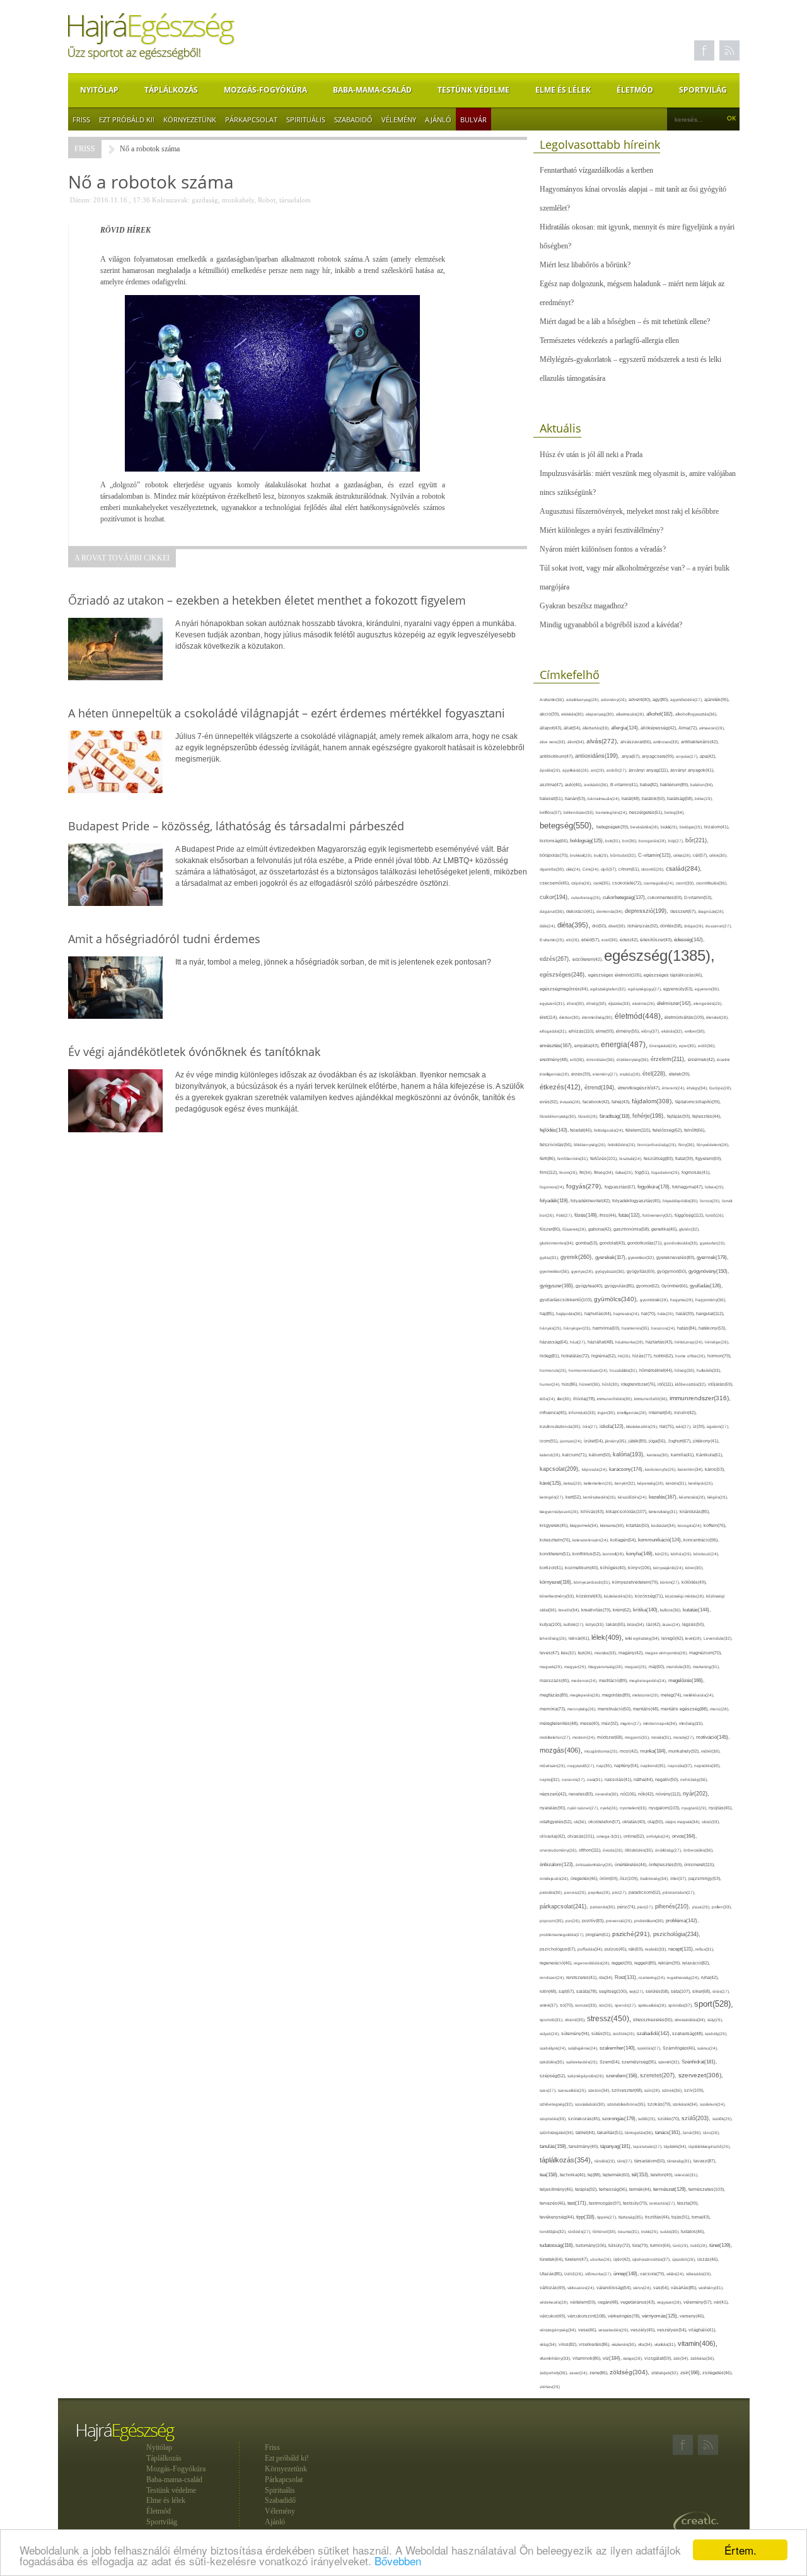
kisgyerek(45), (555, 1525)
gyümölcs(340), (617, 1299)
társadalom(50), (651, 2161)
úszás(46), (708, 2259)
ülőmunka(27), (599, 2274)
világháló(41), (702, 2330)
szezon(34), (600, 2090)
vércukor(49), (554, 2316)
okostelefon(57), (605, 1822)
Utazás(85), (552, 2274)
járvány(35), (617, 1441)
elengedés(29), (708, 1003)
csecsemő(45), (555, 883)
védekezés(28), (555, 2302)
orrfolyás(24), (659, 1836)
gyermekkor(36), (555, 1271)
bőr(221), (697, 840)
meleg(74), (672, 1695)
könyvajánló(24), (669, 1568)
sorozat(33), (587, 2005)
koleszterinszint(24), (591, 1540)
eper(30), (688, 1046)
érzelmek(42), (702, 1059)
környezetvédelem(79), (636, 1582)
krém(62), (623, 1610)
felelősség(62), (668, 1130)
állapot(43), (552, 728)
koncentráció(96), (701, 1540)
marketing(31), (706, 1667)
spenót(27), (626, 2005)
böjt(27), (677, 841)
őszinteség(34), (655, 1878)
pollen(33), (722, 1907)
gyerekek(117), (612, 1257)
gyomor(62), (649, 1286)
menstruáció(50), (615, 1709)
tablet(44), (586, 2132)
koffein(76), (715, 1525)
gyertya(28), (583, 1271)
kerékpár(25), (701, 1483)
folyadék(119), (555, 1201)
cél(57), (701, 855)
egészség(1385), (659, 955)
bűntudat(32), (624, 855)
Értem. (740, 2550)
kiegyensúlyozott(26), (560, 1511)
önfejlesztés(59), (666, 1865)
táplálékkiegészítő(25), (710, 2146)
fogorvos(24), (553, 1187)
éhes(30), (577, 1003)
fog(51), (643, 1172)
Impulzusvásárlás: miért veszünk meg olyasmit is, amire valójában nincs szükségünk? (638, 483)
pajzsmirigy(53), (705, 1878)
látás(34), (637, 1624)
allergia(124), (626, 728)
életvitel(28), (717, 1017)
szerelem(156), (623, 2076)
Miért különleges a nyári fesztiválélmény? (601, 530)
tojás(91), (682, 2217)
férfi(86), (549, 1159)
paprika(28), (600, 1892)
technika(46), (574, 2175)
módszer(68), (611, 1737)
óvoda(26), (614, 1850)
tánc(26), (711, 2132)
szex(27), (549, 2090)
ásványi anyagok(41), (692, 770)
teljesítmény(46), (557, 2189)
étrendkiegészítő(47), (640, 1088)
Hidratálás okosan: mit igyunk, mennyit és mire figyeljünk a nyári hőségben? (637, 236)
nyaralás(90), (554, 1808)
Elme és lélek (563, 90)
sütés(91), (602, 2034)
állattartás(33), (597, 728)
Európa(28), (721, 1088)
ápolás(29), (551, 770)
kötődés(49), (694, 1582)
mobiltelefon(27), (556, 1737)
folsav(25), (715, 1187)
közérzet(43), (590, 1596)
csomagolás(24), (660, 883)
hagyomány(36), (711, 1300)
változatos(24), (582, 2288)
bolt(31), (614, 841)
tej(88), (595, 2175)
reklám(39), (670, 1963)
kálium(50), (601, 1455)
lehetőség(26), (554, 1638)
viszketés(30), (625, 2344)
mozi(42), (630, 1751)
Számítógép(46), (680, 2048)
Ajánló (438, 119)
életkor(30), (571, 1017)
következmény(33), (558, 1596)
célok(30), (718, 855)
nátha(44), (644, 1779)
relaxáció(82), (696, 1963)
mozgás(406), (562, 1750)
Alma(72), (689, 728)
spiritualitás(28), (653, 2005)
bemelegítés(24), (613, 812)
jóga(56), (658, 1441)
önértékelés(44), (632, 1865)
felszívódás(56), (557, 1145)
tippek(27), (608, 2217)
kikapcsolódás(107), (627, 1511)
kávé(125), (552, 1483)
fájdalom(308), (653, 1101)
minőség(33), (691, 1723)
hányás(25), (552, 1328)
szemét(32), (670, 2062)
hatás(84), (688, 1328)
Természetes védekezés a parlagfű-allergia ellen (609, 340)
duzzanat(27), (719, 926)
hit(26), (625, 1356)
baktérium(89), (675, 785)
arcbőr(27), (618, 770)
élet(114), (549, 1017)
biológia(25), (692, 827)
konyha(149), (641, 1554)
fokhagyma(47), (688, 1187)
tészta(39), (688, 2203)
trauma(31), (630, 2231)
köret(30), (694, 1568)
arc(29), (599, 770)
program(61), (599, 1935)
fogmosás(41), (696, 1172)
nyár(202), (696, 1794)
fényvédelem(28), (713, 1145)
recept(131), (682, 1949)
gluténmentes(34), (558, 1243)
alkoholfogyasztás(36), (696, 714)
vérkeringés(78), (625, 2316)
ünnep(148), (627, 2274)
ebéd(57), (591, 940)
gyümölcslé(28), (655, 1300)
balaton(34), (702, 785)
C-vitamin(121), (656, 855)
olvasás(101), (582, 1836)
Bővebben (398, 2561)
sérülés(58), (658, 1991)
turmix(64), (661, 2245)
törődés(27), (580, 2231)
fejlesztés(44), (707, 1116)
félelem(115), (639, 1130)
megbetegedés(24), (649, 1680)
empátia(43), (588, 1046)
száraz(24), (708, 2048)
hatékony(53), (712, 1328)
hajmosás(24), (627, 1314)
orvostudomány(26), (559, 1850)
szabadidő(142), (654, 2034)
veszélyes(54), (673, 2330)
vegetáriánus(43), (639, 2302)
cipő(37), (610, 869)
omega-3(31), (610, 1836)
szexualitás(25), (573, 2090)
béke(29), (704, 798)
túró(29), (682, 2245)
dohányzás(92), (644, 926)
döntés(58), (672, 926)
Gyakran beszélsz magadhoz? (583, 606)
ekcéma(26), (645, 1003)
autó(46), (574, 785)
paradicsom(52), (646, 1892)
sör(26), (607, 2005)
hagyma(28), (683, 1300)
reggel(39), (623, 1963)
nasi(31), (596, 1779)
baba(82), (650, 785)
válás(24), (676, 2274)
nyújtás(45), (721, 1808)
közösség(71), (650, 1596)
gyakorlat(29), (713, 1243)
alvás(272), (603, 741)
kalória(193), (630, 1454)
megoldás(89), (617, 1695)
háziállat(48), (601, 1342)
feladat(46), (582, 1130)
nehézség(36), (694, 1779)
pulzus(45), (617, 1949)
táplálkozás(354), (567, 2160)
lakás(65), (617, 1624)
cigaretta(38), (553, 869)
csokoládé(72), (628, 883)
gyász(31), (550, 1257)
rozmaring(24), (653, 1977)
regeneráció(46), (557, 1963)
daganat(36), (553, 911)
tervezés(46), (554, 2203)
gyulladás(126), (706, 1286)
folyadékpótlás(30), (681, 1201)
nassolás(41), (619, 1779)
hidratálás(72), (576, 1356)
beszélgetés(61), (647, 812)
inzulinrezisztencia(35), (561, 1426)
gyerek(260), (578, 1257)
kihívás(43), (593, 1511)
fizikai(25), (625, 1172)
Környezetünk (190, 119)
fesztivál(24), (631, 1158)
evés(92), (550, 1102)
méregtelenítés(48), (560, 1723)
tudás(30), (671, 2231)
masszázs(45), (555, 1680)
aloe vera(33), (554, 742)
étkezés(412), (562, 1087)
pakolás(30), (552, 1892)
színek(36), (673, 2090)
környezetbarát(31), (593, 1582)
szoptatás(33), (554, 2119)
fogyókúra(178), (655, 1186)
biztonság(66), (555, 841)
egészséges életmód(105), (616, 975)
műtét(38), (711, 1751)
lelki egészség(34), (643, 1638)
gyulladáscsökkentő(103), (567, 1300)
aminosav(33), (667, 742)
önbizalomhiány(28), (595, 1865)
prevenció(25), (620, 1921)
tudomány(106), (592, 2245)
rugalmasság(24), (684, 1977)
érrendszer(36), (601, 1059)
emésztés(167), (557, 1046)
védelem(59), (584, 2302)
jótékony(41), (706, 1441)
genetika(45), (665, 1229)
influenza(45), (554, 1413)
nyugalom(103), (665, 1808)
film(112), (549, 1172)
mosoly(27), (685, 1737)
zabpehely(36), (554, 2373)
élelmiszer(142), (675, 1003)
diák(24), (549, 926)
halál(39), (686, 1314)
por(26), (574, 1921)
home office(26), (691, 1356)
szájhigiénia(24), (584, 2048)
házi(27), (579, 1342)
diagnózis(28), (711, 911)
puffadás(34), (591, 1949)
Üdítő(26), (575, 2274)
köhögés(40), (614, 1568)
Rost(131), (627, 1977)
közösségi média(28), (686, 1596)
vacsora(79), (653, 2274)
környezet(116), (557, 1582)
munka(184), (654, 1751)
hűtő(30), (612, 1384)
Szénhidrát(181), (699, 2062)
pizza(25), (702, 1907)
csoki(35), (603, 883)
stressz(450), (610, 2019)
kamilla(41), (683, 1455)
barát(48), (632, 798)
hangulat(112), (710, 1314)
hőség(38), (686, 1370)
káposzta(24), (595, 1469)
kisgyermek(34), (585, 1525)
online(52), (635, 1836)
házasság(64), (555, 1342)
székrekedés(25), (583, 2062)
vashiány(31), (711, 2288)
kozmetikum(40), (583, 1568)
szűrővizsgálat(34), (558, 2132)
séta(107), (682, 1991)
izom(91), (550, 1441)
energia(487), (625, 1045)
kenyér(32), (626, 1483)
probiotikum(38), (650, 1921)
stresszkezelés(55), (654, 2020)
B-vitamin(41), (625, 785)
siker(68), (702, 1991)
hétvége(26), (717, 1342)
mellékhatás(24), (699, 1695)
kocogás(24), (691, 1525)
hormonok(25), (554, 1370)
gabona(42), (601, 1229)
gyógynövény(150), (709, 1271)
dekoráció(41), (581, 911)
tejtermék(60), (617, 2175)
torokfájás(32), (554, 2231)
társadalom (295, 200)
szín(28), (653, 2090)
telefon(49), (663, 2175)
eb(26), (574, 940)
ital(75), (668, 1426)
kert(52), (574, 1497)
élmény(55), (629, 1031)
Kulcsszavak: (171, 200)
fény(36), (688, 1145)
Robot (267, 200)
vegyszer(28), (670, 2302)
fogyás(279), (585, 1186)
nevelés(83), (582, 1794)
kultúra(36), (671, 1610)
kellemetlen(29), (599, 1483)
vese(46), (588, 2330)
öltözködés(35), (640, 1850)
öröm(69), (610, 1878)
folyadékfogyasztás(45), (637, 1201)
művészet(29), (554, 1766)
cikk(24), (574, 869)
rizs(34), (607, 1977)
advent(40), (641, 699)
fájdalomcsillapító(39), (698, 1102)
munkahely (238, 200)
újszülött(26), (685, 2259)
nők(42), (647, 1794)
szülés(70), (670, 2119)
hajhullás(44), (599, 1314)
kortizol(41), (552, 1568)
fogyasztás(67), (621, 1187)
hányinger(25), (578, 1328)
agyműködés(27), (687, 699)
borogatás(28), (653, 841)
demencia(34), (611, 911)
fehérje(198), (650, 1116)
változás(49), (554, 2288)
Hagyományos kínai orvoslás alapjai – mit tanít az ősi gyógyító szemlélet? (633, 199)
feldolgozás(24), (610, 1130)
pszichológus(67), (559, 1949)
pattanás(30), (604, 1907)
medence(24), (585, 1680)
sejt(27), (637, 1991)
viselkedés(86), (595, 2345)
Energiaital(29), (664, 1046)
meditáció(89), (614, 1681)
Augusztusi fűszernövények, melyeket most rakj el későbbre (629, 511)
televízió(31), (687, 2175)
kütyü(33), (596, 1624)
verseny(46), (692, 2316)
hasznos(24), (664, 1328)
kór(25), (663, 1554)
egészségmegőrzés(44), (565, 989)
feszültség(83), (659, 1158)
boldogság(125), (588, 841)
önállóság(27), (669, 1850)
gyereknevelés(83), (676, 1257)
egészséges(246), (564, 975)
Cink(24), (592, 869)
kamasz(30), (659, 1455)
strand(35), (576, 2020)
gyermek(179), (712, 1257)
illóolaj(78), (585, 1399)
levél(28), (694, 1638)
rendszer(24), (553, 1977)
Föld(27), (565, 1215)
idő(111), (666, 1384)
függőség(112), (690, 1215)
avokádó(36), (597, 785)
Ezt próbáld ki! (127, 119)
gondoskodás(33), (682, 1243)
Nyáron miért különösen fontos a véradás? (603, 549)
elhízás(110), (582, 1031)
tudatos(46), (693, 2231)
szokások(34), (686, 2104)
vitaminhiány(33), (556, 2358)
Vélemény (399, 119)
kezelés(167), (664, 1497)
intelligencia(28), (633, 1413)
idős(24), (549, 1399)
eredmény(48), (555, 1059)
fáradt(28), (589, 1116)
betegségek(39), (613, 827)
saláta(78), (588, 1991)
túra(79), (641, 2245)
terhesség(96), (614, 2189)
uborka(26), (602, 2259)
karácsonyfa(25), (661, 1469)
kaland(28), (551, 1455)
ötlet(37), (679, 1878)
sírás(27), (721, 1991)
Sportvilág (703, 90)
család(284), (684, 868)
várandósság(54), (615, 2288)
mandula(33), (680, 1667)
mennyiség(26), (583, 1709)
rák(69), (637, 1949)
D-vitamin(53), (698, 897)
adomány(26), (615, 699)
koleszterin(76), (556, 1540)
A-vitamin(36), (553, 699)
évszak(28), (571, 1102)
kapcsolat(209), (561, 1469)
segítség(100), (614, 1991)
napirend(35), (654, 1766)
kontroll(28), (614, 1554)
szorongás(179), (620, 2118)
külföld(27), (575, 1624)
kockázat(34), (665, 1525)
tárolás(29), (606, 2161)
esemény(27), (606, 1074)
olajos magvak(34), (683, 1822)
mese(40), (591, 1723)
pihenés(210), (674, 1906)
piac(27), (646, 1907)
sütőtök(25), (625, 2034)
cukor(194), (555, 897)
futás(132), (630, 1215)
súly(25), (715, 2020)
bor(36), (630, 841)
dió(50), (600, 926)
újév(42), (623, 2259)
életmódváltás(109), (685, 1017)
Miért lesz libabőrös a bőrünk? (585, 265)
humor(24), (551, 1384)
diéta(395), (575, 925)
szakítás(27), (650, 2048)
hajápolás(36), (570, 1314)
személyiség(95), (640, 2062)
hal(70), (649, 1314)
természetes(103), (707, 2189)
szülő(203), (697, 2118)
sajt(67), (567, 1991)
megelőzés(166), (686, 1680)
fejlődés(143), (555, 1130)
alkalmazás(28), (631, 714)
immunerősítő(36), (652, 1399)
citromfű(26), (653, 869)
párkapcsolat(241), (565, 1906)
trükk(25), (651, 2231)
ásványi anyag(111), (649, 770)
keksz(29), (574, 1483)
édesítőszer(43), (657, 940)
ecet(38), (611, 940)
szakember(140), (618, 2048)
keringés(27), (553, 1497)
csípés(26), (582, 883)
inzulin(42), (685, 1413)
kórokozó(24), (706, 1554)
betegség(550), (568, 826)
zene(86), (600, 2373)
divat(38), (618, 926)
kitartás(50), (639, 1525)
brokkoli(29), (582, 855)
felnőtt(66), (695, 1130)
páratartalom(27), (679, 1892)
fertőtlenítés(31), (574, 1158)
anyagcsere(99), (659, 756)
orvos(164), (684, 1836)
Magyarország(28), (607, 1667)
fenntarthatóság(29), (658, 1145)
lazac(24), (672, 1624)
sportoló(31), (552, 2020)
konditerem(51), (556, 1554)
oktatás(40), (635, 1822)
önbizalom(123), (558, 1865)
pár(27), (620, 1892)
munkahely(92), (685, 1751)
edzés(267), (556, 959)
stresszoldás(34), (691, 2020)
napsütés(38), (707, 1766)
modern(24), (585, 1737)
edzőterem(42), (588, 959)
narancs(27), (574, 1779)
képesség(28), (652, 1483)
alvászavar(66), (637, 742)
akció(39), (550, 714)
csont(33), (686, 883)
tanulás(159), (554, 2146)
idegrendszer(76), (639, 1384)
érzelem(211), (669, 1059)
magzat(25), (637, 1667)
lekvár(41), (580, 1638)
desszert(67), (684, 911)
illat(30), (565, 1399)
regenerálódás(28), (593, 1963)
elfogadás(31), (554, 1031)
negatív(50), (668, 1779)
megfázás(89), (555, 1695)
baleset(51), (552, 798)
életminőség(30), (598, 1017)
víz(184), (613, 2358)
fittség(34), (605, 1172)
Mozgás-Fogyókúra (265, 90)
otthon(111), (591, 1850)
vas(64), (662, 2288)
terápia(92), (587, 2189)
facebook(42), (597, 1102)
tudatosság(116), (558, 2245)
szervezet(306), (701, 2075)
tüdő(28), (700, 2245)
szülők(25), (723, 2119)
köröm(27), (671, 1582)
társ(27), (626, 2161)
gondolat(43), (613, 1243)
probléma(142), (682, 1921)
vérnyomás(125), (661, 2316)
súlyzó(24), (550, 2034)
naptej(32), (551, 1779)
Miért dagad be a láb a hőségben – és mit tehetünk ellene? (625, 322)
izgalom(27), (718, 1426)
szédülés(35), (553, 2062)
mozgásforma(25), (602, 1751)
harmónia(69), (607, 1328)
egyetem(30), (707, 989)
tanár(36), (693, 2132)
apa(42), (708, 756)
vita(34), (646, 2344)
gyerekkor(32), (642, 1257)
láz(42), (654, 1624)
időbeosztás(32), (692, 1384)
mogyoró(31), (638, 1737)
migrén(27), (632, 1723)
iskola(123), (613, 1426)
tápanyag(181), (617, 2146)
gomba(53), (588, 1243)
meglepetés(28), (586, 1695)
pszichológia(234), (677, 1934)
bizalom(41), (717, 827)
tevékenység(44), (558, 2217)
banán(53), (576, 798)
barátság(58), (681, 798)
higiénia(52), (605, 1356)
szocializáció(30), (591, 2104)
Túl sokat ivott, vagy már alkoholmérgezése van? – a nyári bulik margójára (635, 577)
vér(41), (721, 2302)
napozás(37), (681, 1766)
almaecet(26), (712, 728)
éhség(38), (597, 1003)
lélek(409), (608, 1637)
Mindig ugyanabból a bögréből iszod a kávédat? (611, 625)
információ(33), (583, 1413)
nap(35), (605, 1766)
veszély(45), (644, 2330)
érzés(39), (582, 1074)
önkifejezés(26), (555, 1878)
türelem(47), (578, 2259)
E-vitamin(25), (553, 940)
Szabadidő (353, 119)
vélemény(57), (699, 2302)
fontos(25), (711, 1201)
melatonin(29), (647, 1695)
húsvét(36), (591, 1384)
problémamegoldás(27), (563, 1935)
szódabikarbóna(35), (627, 2104)
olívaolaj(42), (554, 1836)
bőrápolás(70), (555, 855)
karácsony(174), (627, 1469)
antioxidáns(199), (598, 756)
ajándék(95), (717, 699)
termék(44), (641, 2189)
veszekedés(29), (614, 2330)
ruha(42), (710, 1977)
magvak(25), (552, 1667)
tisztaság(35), (632, 2217)
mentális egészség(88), (685, 1709)
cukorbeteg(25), (587, 897)
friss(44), (609, 1215)
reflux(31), (705, 1949)
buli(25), (602, 855)
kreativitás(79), (597, 1610)
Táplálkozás (171, 90)
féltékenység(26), (591, 1145)
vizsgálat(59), (659, 2358)
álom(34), (577, 742)
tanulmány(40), (584, 2146)
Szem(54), (611, 2062)
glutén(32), (689, 1229)
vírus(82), (569, 2344)
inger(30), (607, 1413)
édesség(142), (689, 940)
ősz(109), (630, 1878)
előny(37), (651, 1031)
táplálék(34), (676, 2146)
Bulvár (473, 119)
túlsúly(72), (620, 2245)
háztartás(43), (660, 1342)
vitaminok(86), (588, 2358)
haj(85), (548, 1314)
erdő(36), (707, 1046)
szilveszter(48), (628, 2090)
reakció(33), (657, 1949)
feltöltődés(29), (623, 1145)
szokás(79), (660, 2104)
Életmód (635, 90)
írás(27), (591, 1426)
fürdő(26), (715, 1215)
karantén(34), (691, 1469)
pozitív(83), (594, 1921)
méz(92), (611, 1723)
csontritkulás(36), (712, 883)
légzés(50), (694, 1624)
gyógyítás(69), (642, 1271)
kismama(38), (613, 1525)
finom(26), (569, 1172)
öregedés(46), (585, 1878)
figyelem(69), (709, 1158)
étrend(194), (601, 1088)
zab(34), (682, 2358)
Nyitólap (99, 90)
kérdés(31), (677, 1483)
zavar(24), (579, 2373)
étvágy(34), (698, 1088)
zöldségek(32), (666, 2373)
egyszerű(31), (553, 1003)
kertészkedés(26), (601, 1497)
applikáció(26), (577, 770)
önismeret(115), (700, 1865)
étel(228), (656, 1074)
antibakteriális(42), (700, 742)
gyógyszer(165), (558, 1286)
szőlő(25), (648, 2119)
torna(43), (701, 2217)
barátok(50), (654, 798)
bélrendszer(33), (580, 812)
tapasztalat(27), (648, 2146)
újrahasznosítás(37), (652, 2259)
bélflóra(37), (552, 812)
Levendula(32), (718, 1638)
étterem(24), (674, 1088)
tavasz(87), (705, 2161)
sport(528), (714, 2004)
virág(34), (549, 2344)
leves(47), (550, 1653)
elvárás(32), (673, 1031)
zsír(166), (691, 2373)
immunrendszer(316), (700, 1398)
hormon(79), (719, 1356)
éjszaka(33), (620, 1003)
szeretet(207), (659, 2075)
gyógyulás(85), (620, 1286)
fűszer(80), (551, 1229)
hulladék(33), (709, 1370)
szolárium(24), (713, 2104)
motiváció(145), (713, 1737)
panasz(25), (576, 1892)
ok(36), (581, 1822)
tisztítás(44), (658, 2217)
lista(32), (570, 1653)
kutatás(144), (697, 1610)
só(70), (567, 2005)
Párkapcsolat (251, 119)
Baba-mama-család (372, 90)
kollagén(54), (624, 1540)
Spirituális (306, 119)
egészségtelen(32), (609, 989)
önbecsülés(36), (699, 1850)
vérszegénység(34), (559, 2330)
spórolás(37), (681, 2005)
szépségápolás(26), (587, 2076)
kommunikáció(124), (661, 1540)
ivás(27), (684, 1426)
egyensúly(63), (679, 989)
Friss (81, 119)
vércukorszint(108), (588, 2316)
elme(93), (606, 1031)
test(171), (578, 2203)
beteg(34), (675, 812)
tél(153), (641, 2175)
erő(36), (578, 1059)
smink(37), (550, 2005)
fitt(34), (587, 1172)
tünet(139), (721, 2245)
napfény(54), (627, 1766)
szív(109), (694, 2090)
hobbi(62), (665, 1356)
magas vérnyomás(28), (667, 1653)
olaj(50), (656, 1822)
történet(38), (605, 2231)
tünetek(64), (552, 2259)
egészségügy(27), (646, 989)
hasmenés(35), (636, 1328)
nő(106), (629, 1794)
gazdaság (205, 200)
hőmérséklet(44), (657, 1370)
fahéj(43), (622, 1102)
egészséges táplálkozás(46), (673, 975)
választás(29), (699, 2274)
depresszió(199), (647, 911)
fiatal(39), (685, 1158)
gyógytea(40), (590, 1286)
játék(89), (639, 1441)
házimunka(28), (630, 1342)
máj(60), (658, 1667)
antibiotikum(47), (557, 756)
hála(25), (667, 1314)
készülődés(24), (633, 1497)
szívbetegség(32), (557, 2104)
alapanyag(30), (601, 714)
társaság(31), (680, 2161)
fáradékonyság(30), (559, 1116)
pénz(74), (627, 1907)
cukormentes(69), (666, 897)
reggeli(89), (646, 1963)
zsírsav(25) (550, 2387)
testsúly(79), (636, 2203)
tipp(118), (587, 2217)
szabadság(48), (688, 2034)
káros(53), (715, 1469)
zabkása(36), (703, 2358)
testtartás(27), (663, 2203)
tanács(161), (669, 2132)
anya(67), (632, 756)
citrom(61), (630, 869)
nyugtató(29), (695, 1808)
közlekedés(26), (619, 1596)
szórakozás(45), (585, 2119)
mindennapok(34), (661, 1723)
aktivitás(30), (573, 714)
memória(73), (554, 1709)
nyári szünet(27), (584, 1808)
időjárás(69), (721, 1384)
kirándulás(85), (695, 1512)
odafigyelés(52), (557, 1822)
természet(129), (671, 2189)
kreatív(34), (570, 1610)
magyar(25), (576, 1667)
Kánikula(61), (710, 1455)
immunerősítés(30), (616, 1399)
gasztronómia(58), (632, 1229)
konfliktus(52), (588, 1554)
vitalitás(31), (666, 2344)
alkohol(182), (661, 714)
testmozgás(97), (606, 2203)
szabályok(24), (554, 2048)
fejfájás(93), (680, 1116)
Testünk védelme (473, 90)
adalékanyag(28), (583, 699)
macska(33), (607, 1653)
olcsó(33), (711, 1822)
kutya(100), (552, 1624)
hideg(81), (550, 1356)
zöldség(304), (630, 2372)
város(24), (643, 2288)
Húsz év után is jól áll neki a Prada (591, 455)
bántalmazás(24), (605, 798)
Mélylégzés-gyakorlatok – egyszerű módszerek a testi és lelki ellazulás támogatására (630, 369)
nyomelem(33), (634, 1808)
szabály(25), (716, 2034)
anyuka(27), (688, 756)
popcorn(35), (553, 1921)
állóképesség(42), (659, 728)
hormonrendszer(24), (589, 1370)
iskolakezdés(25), (643, 1426)
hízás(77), (643, 1356)
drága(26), (695, 926)
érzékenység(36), (634, 1059)
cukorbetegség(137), (625, 897)
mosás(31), (662, 1737)
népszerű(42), (554, 1794)
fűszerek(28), (575, 1229)
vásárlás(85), (685, 2288)
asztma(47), (552, 785)
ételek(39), (680, 1074)
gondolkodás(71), (646, 1243)
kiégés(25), (718, 1497)
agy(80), (661, 699)
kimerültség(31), (664, 1511)
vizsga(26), (634, 2358)
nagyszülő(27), (582, 1766)
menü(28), (720, 1709)
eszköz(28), (631, 1074)
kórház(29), (682, 1554)
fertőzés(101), (605, 1158)
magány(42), (632, 1653)
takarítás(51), (611, 2132)
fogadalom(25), (666, 1172)
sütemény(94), (576, 2034)
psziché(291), (633, 1934)
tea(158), (550, 2175)
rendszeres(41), (583, 1977)
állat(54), (573, 728)
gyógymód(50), (673, 1271)
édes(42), (630, 940)
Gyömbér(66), (676, 1286)
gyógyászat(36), (611, 1271)
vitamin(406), (698, 2343)
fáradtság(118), (616, 1116)
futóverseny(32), (659, 1215)
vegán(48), (609, 2302)
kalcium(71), (576, 1455)
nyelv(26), (610, 1808)
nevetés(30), (608, 1794)
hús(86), (571, 1384)
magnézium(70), (705, 1653)
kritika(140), (647, 1610)
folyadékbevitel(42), (591, 1201)
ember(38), (695, 1031)
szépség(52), (554, 2076)
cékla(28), (683, 855)
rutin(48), (549, 1991)
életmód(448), (640, 1016)
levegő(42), (673, 1638)
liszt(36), (586, 1653)
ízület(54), (595, 1441)
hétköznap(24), (690, 1342)
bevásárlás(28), (646, 827)
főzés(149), (587, 1215)
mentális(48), (647, 1709)
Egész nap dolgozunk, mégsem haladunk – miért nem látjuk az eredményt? (632, 293)
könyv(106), (641, 1568)
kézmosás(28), (693, 1497)
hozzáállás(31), (624, 1370)
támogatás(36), (640, 2132)
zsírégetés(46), (717, 2373)
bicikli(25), (670, 827)
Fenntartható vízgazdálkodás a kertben (596, 170)
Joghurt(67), (680, 1441)
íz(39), (700, 1426)
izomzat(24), (572, 1441)
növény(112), (669, 1794)
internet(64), (661, 1413)
